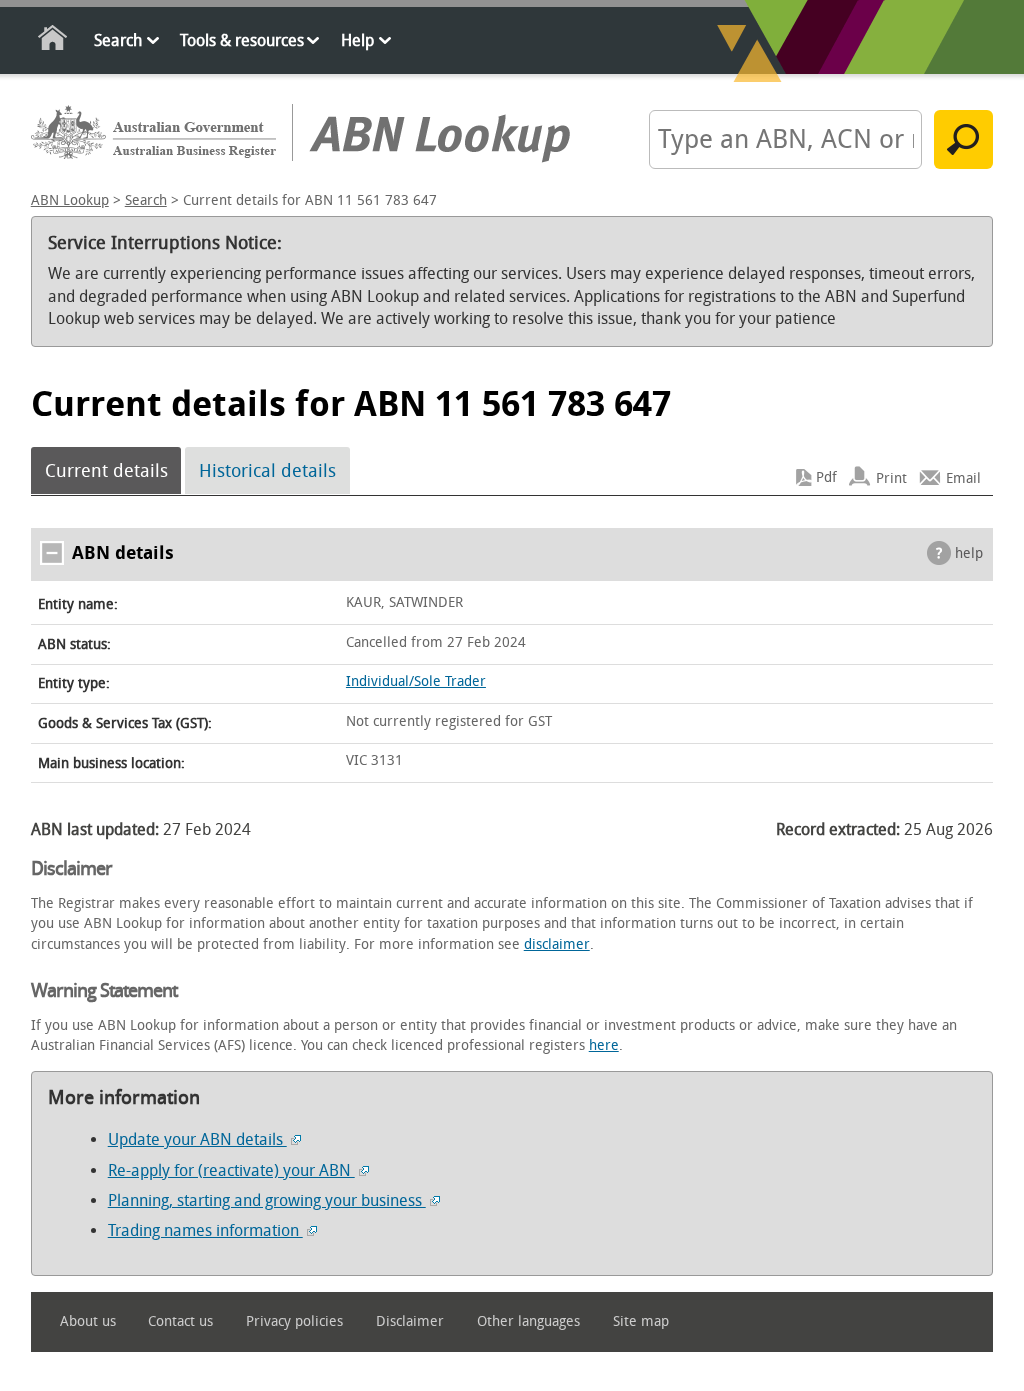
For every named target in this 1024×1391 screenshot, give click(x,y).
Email (963, 477)
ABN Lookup (70, 200)
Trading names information (205, 1230)
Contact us (180, 1321)
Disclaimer (410, 1321)
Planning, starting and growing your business (267, 1200)
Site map (641, 1321)
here (604, 1045)
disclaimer (557, 944)
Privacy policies (294, 1321)
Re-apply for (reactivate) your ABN (231, 1170)
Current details (106, 471)
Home (53, 41)
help (969, 553)
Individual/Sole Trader (416, 681)
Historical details (267, 471)
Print (891, 477)
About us (88, 1321)
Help (357, 40)
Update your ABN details (197, 1139)
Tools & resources (242, 40)
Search (118, 40)
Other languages (528, 1321)
